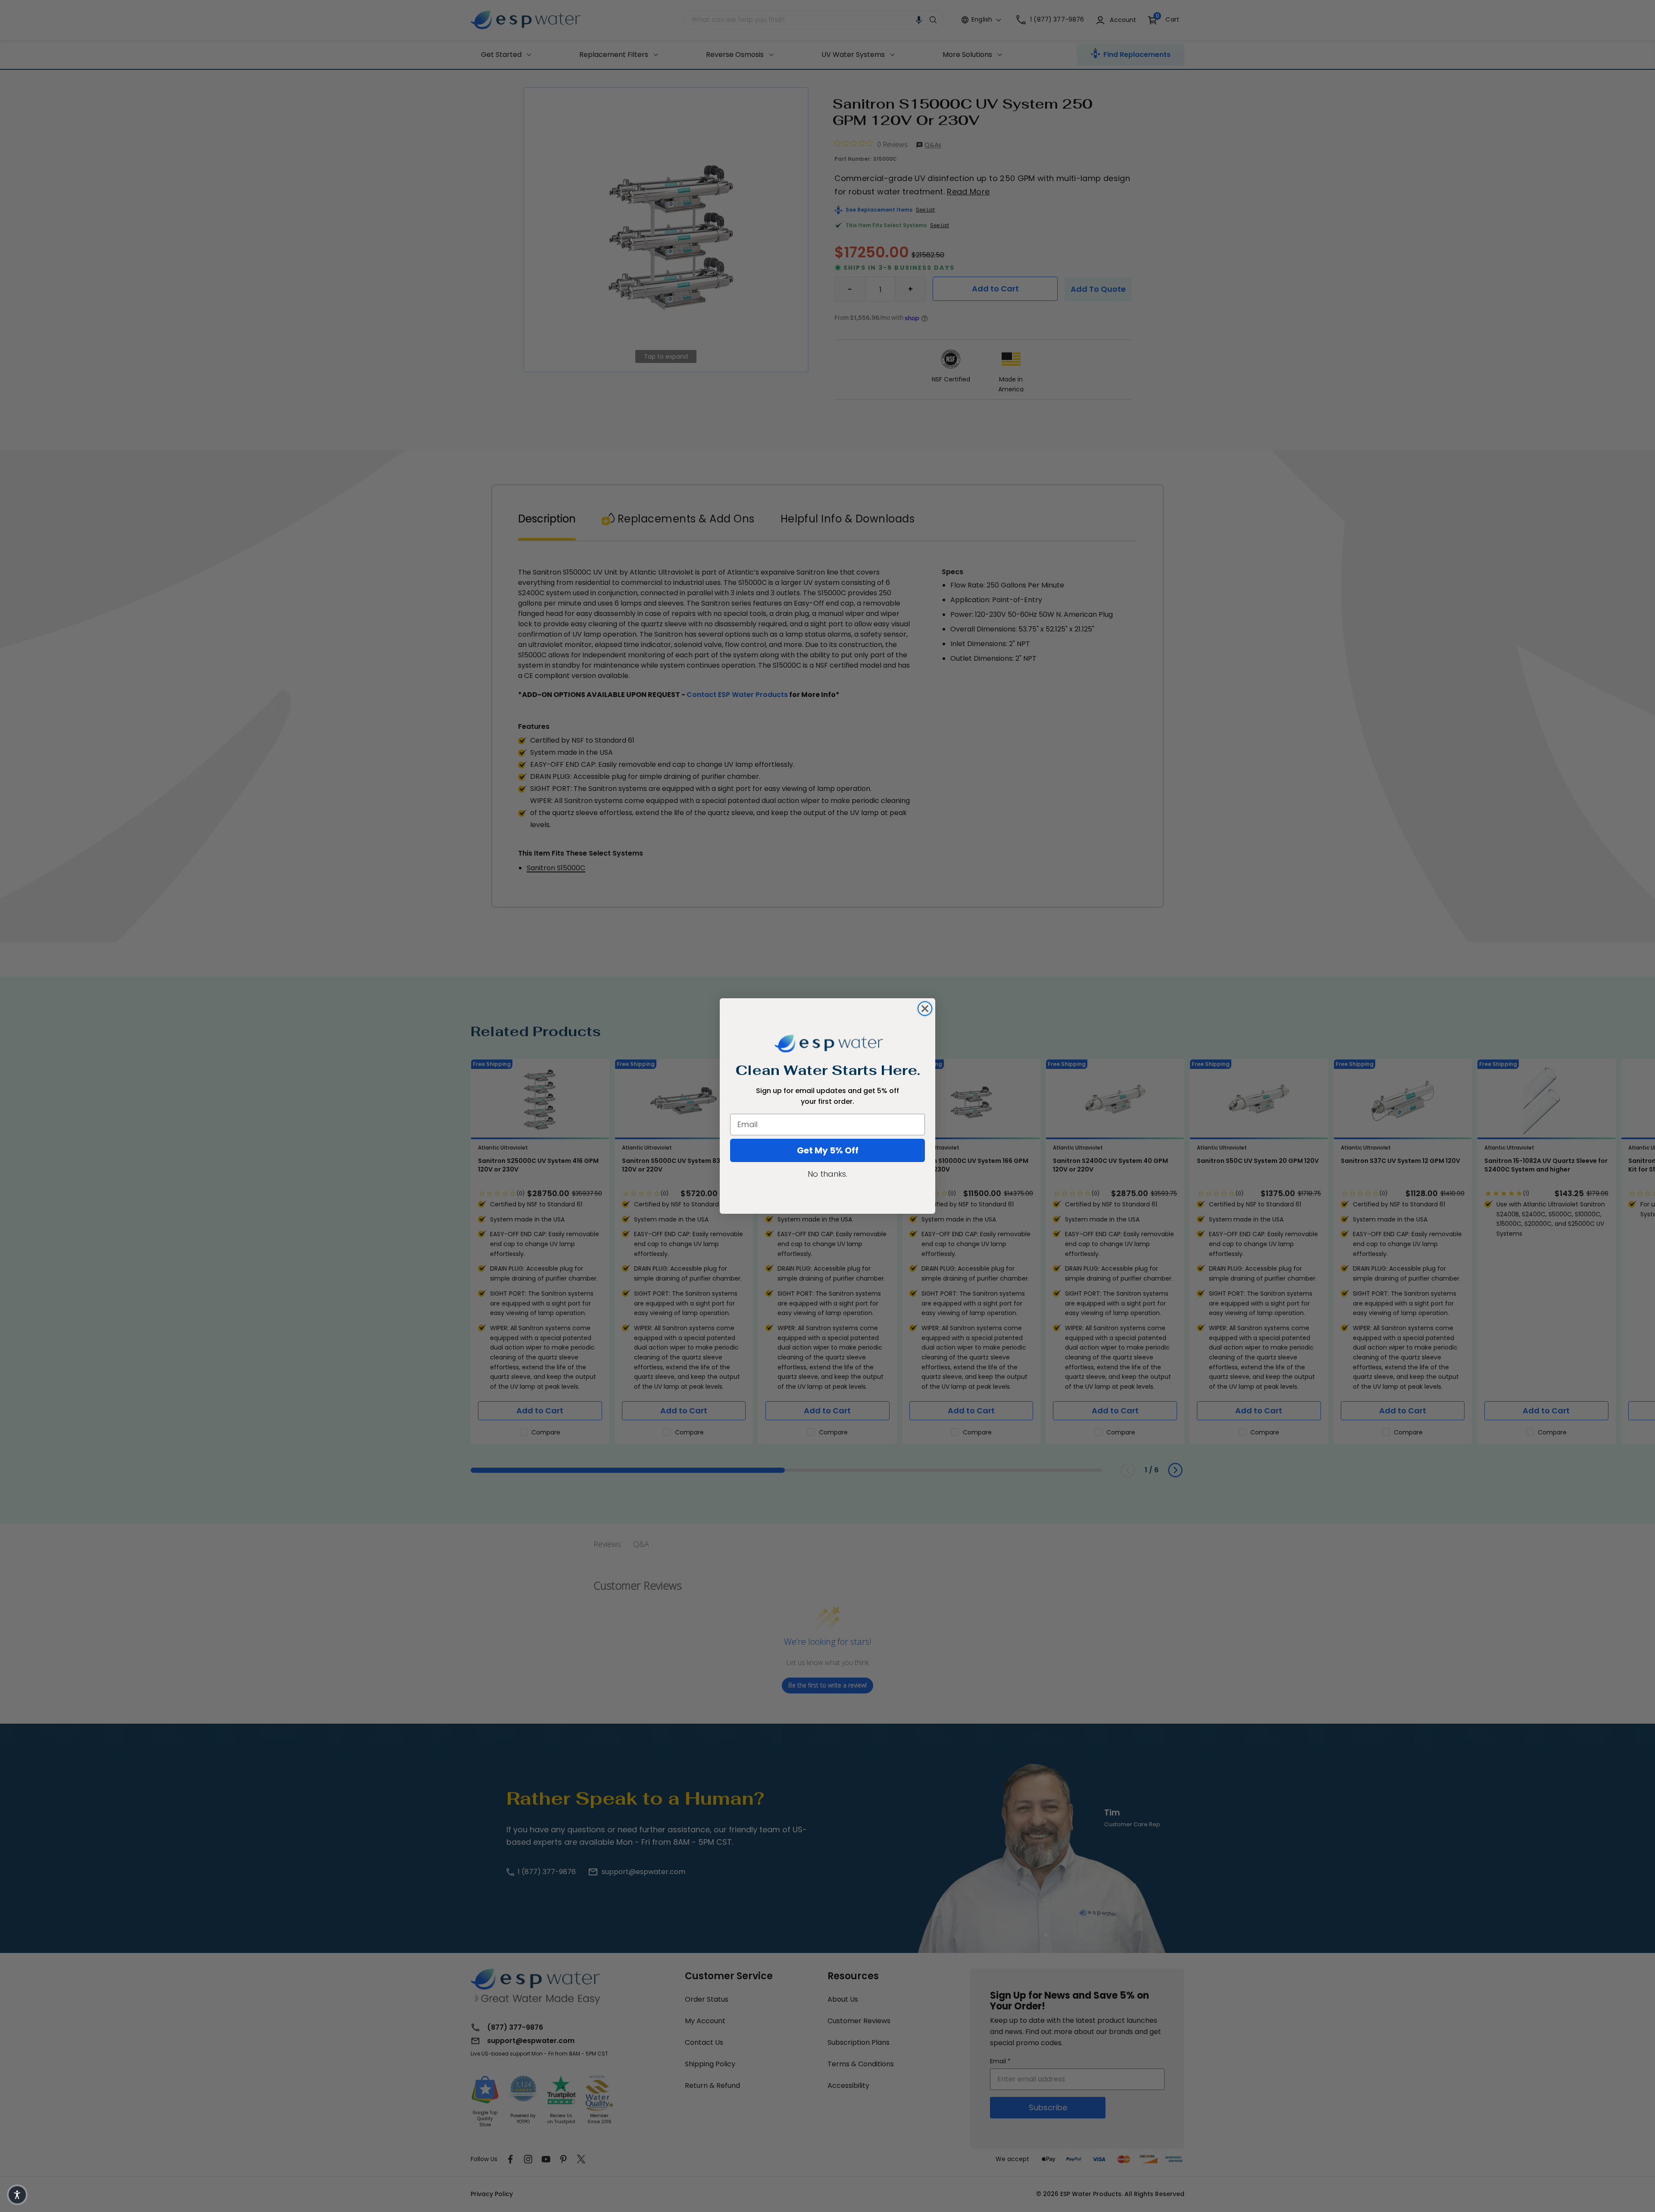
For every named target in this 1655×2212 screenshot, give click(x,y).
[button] (17, 2195)
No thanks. (827, 1174)
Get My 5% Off (828, 1150)
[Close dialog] (925, 1009)
